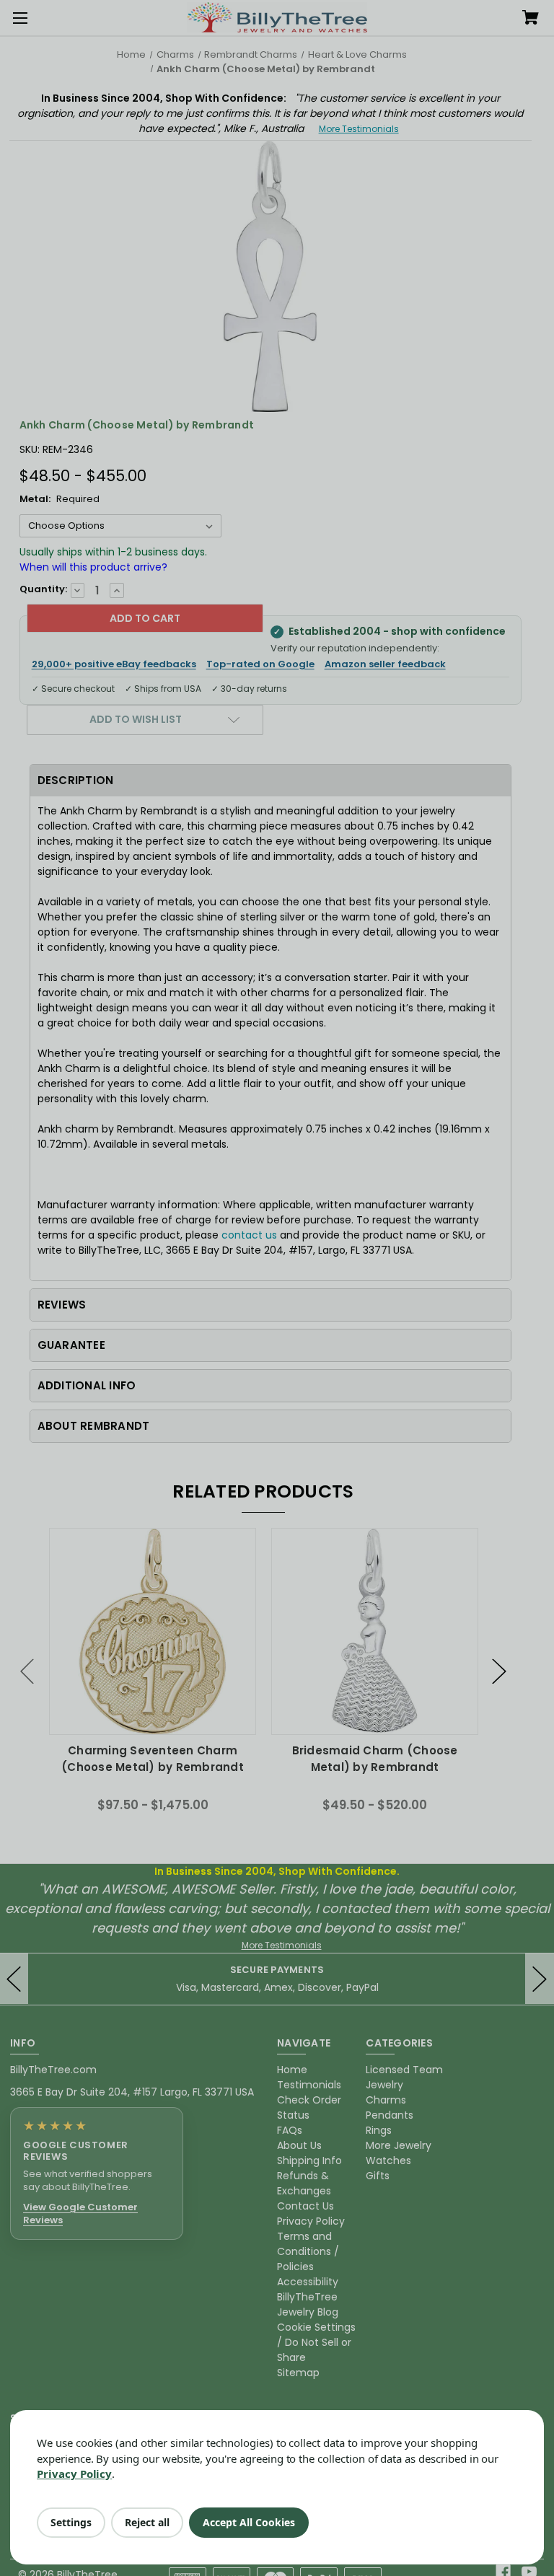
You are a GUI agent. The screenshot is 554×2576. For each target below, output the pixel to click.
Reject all (147, 2522)
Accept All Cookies (249, 2522)
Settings (71, 2522)
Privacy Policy (74, 2474)
